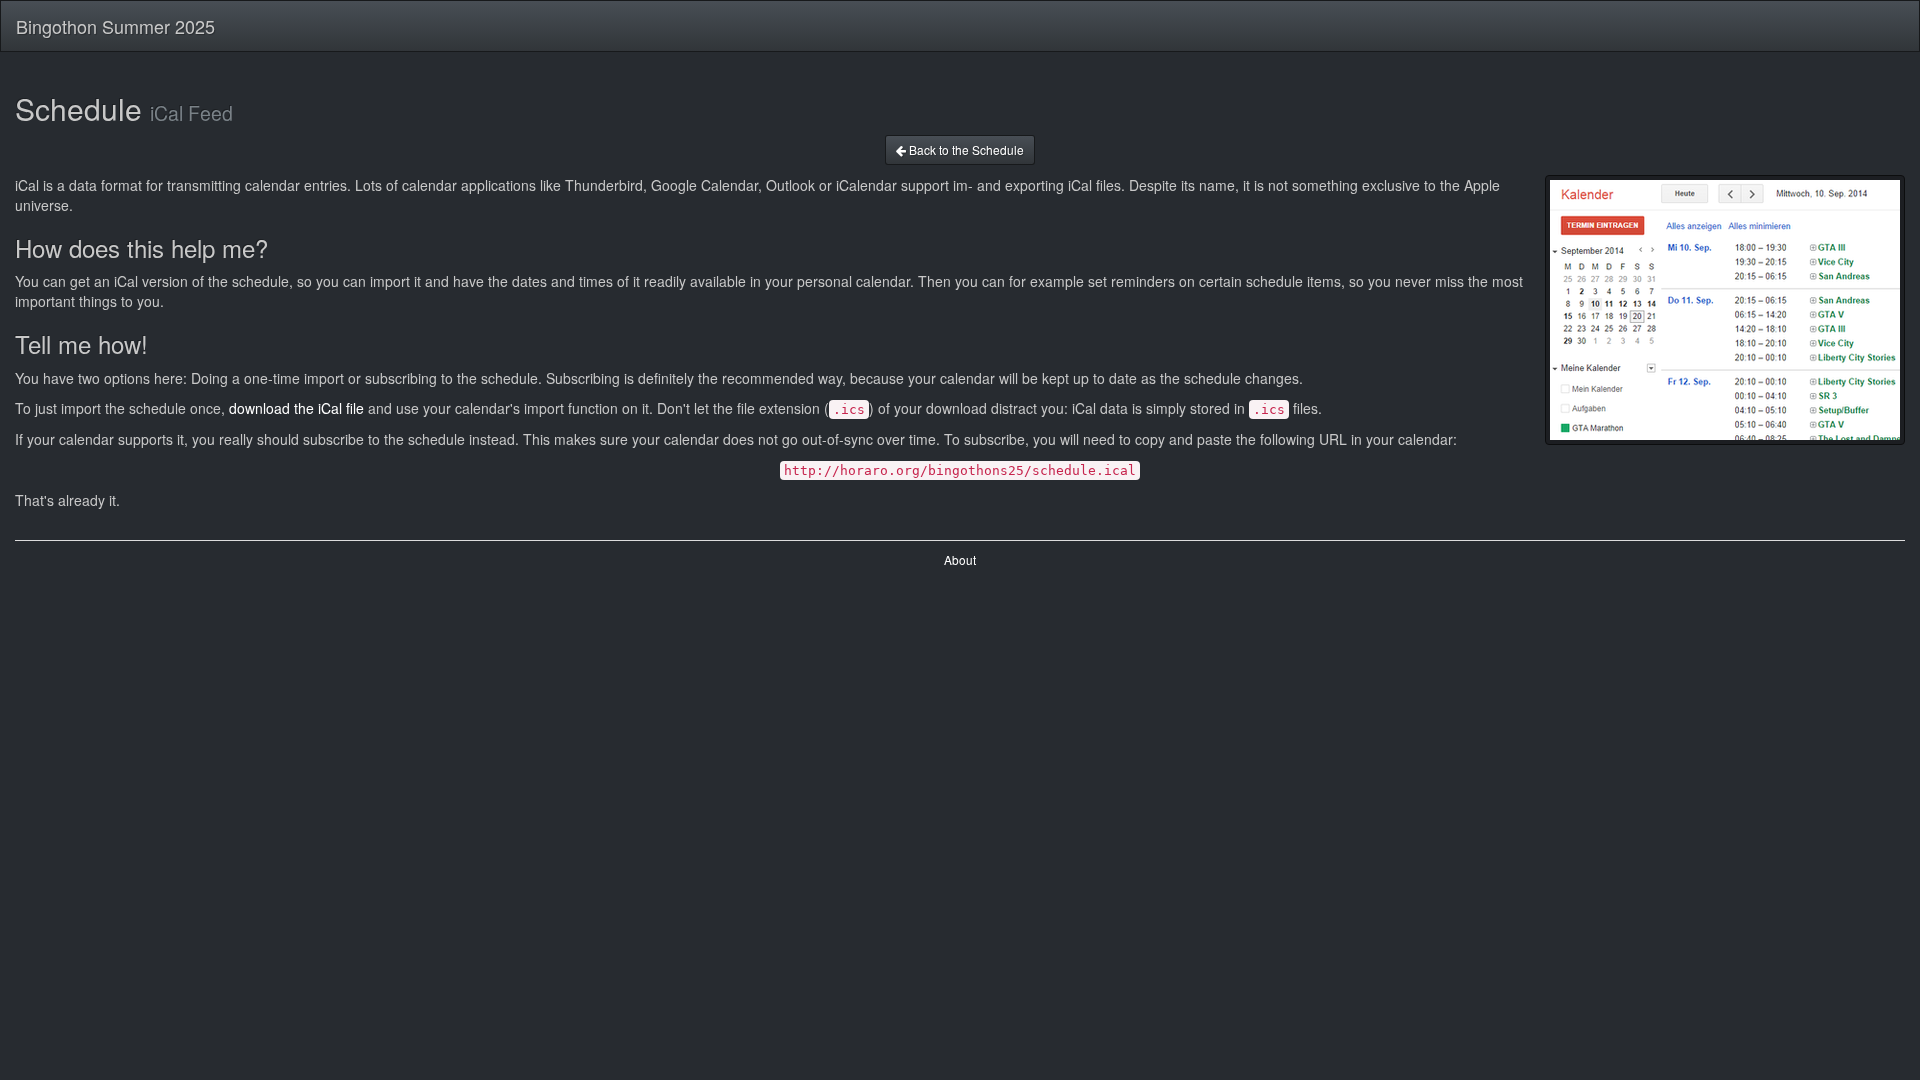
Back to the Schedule (965, 149)
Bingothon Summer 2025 (115, 26)
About (960, 559)
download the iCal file (296, 408)
